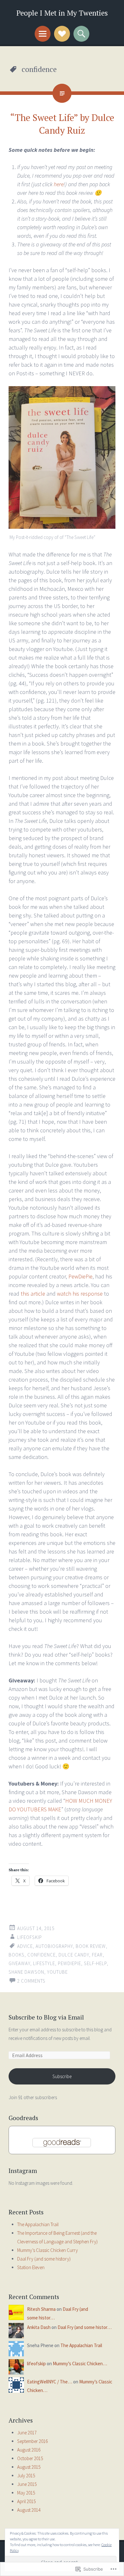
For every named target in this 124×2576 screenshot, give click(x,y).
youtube (57, 1972)
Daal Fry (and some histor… (85, 2327)
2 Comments (31, 1981)
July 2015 (26, 2476)
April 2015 (26, 2501)
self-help (95, 1963)
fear (97, 1955)
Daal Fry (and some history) (44, 2259)
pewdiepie (69, 1963)
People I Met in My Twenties (62, 13)
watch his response (80, 1294)
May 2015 (26, 2493)
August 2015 (29, 2467)
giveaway (19, 1963)
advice (25, 1946)
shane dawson (26, 1972)
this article (33, 1294)
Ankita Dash (39, 2327)
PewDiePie (80, 1276)
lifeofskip (30, 1937)
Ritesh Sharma (41, 2309)
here (59, 184)
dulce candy (74, 1955)
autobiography (54, 1946)
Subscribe (62, 2076)
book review (91, 1946)
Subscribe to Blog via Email (46, 2017)
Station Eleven (31, 2267)
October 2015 (30, 2458)
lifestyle (44, 1963)
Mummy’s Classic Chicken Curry (48, 2250)
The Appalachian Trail (38, 2224)
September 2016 (32, 2441)
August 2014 (29, 2510)
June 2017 (27, 2433)
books (17, 1955)
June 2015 (27, 2484)
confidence (41, 1955)
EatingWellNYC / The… (50, 2382)
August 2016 (29, 2450)
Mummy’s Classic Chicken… (80, 2364)
